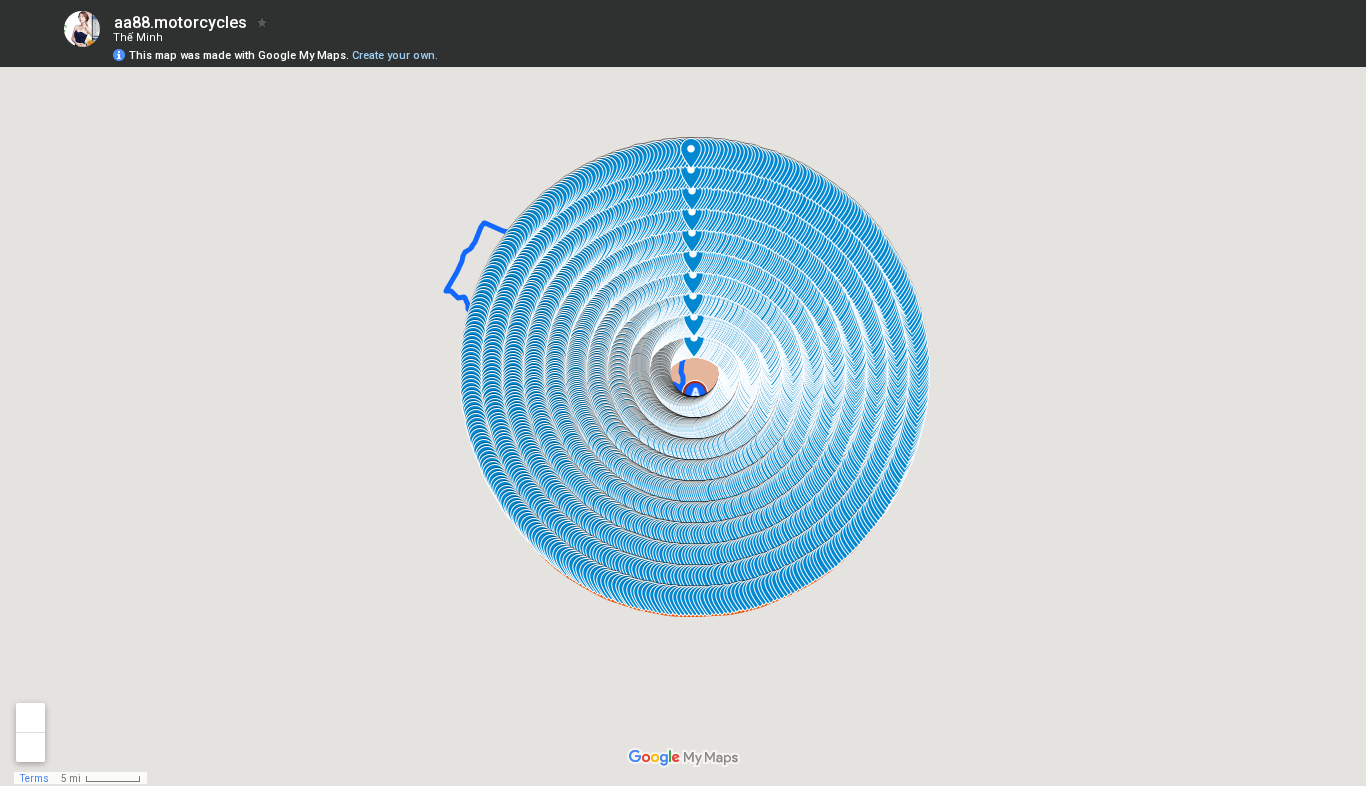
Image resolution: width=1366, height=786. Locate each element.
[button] (1271, 46)
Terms (34, 778)
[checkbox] (262, 22)
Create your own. (395, 55)
